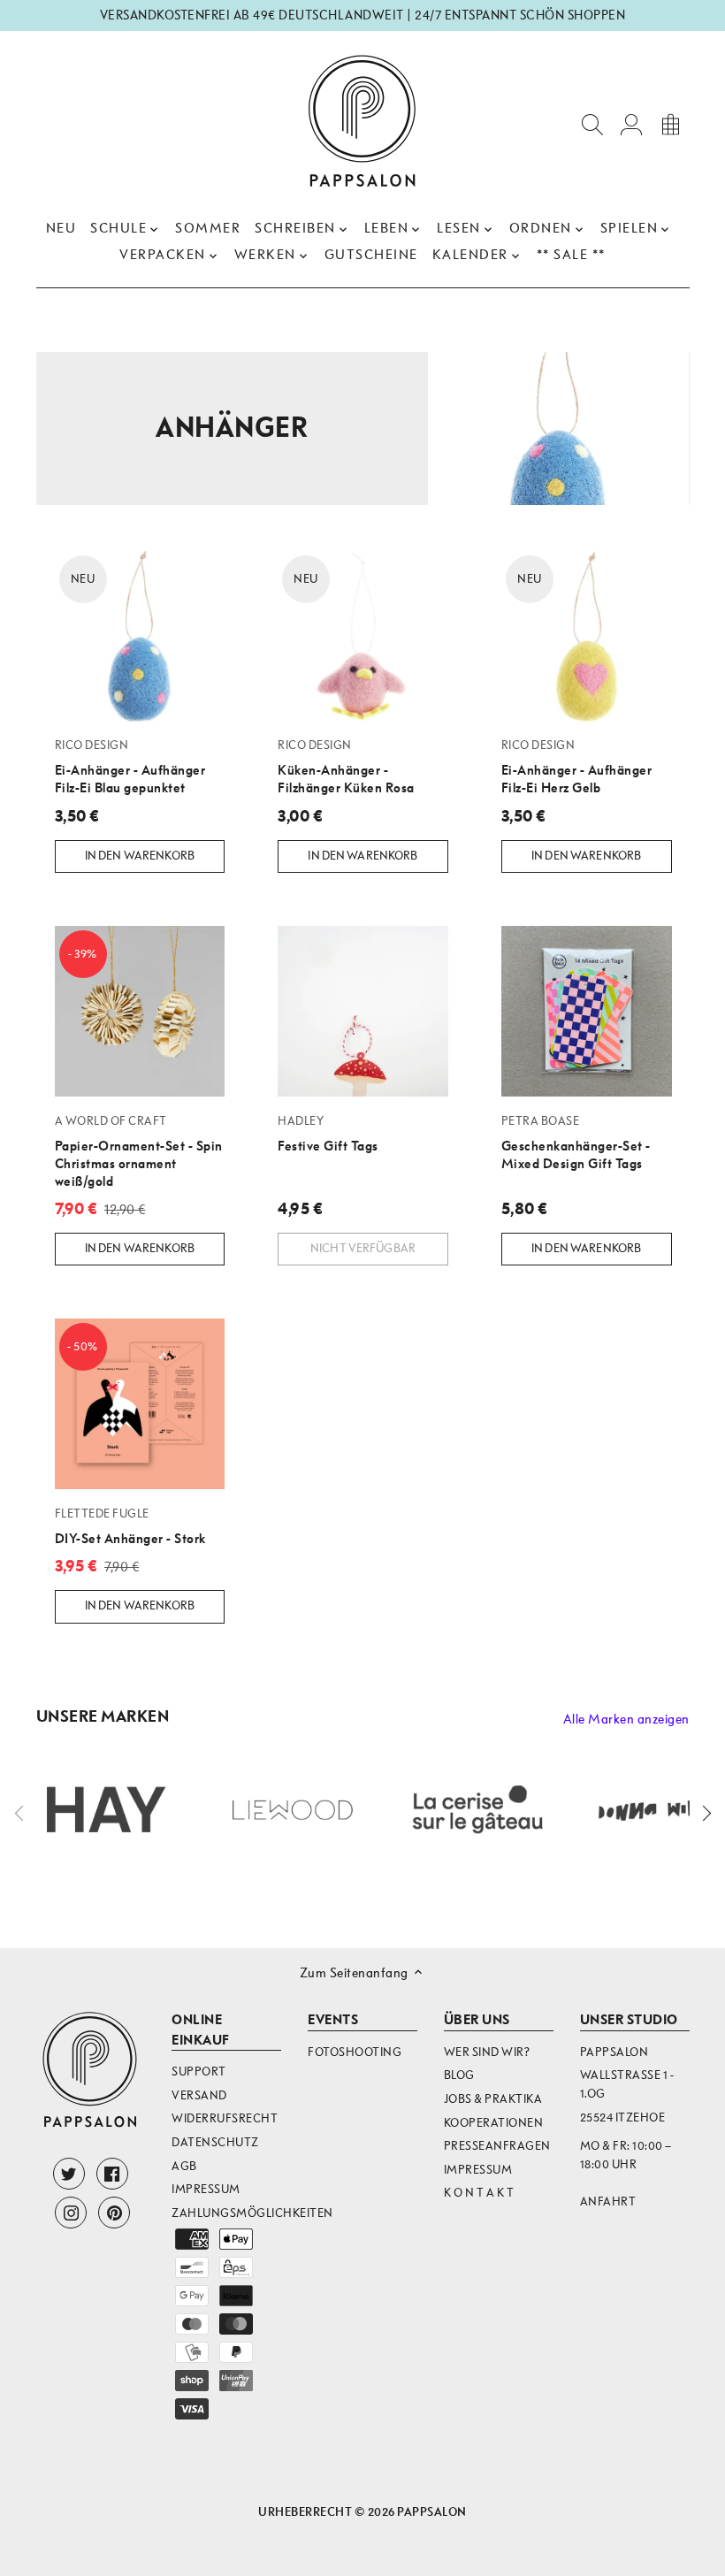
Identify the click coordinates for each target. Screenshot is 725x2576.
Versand (199, 2095)
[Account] (631, 123)
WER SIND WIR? (487, 2052)
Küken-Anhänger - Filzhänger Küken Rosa (346, 767)
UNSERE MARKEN (103, 1717)
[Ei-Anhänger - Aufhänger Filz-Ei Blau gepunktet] (140, 636)
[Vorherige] (19, 1813)
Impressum (206, 2189)
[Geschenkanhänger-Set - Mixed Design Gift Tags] (587, 1011)
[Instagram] (71, 2213)
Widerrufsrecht (225, 2118)
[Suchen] (592, 123)
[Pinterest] (114, 2213)
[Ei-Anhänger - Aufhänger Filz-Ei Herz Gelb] (587, 636)
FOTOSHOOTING (355, 2052)
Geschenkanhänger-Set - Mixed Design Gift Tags (576, 1143)
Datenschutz (215, 2142)
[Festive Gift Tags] (363, 1011)
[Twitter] (69, 2174)
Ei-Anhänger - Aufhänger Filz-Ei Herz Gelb (577, 767)
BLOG (459, 2075)
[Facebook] (112, 2174)
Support (199, 2072)
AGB (184, 2166)
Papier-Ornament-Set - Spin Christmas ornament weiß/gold (139, 1151)
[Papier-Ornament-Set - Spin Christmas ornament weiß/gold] (140, 1011)
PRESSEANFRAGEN (497, 2146)
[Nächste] (706, 1813)
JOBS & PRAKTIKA (493, 2099)
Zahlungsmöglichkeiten (252, 2213)
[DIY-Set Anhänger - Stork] (140, 1404)
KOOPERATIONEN (494, 2123)
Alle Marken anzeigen (626, 1719)
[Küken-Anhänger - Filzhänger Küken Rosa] (363, 636)
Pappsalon (432, 2512)
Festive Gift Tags (328, 1134)
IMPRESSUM (478, 2170)
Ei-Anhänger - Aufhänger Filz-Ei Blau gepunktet (130, 767)
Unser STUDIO (629, 2020)
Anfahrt (608, 2201)
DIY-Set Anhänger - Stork (130, 1526)
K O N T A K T (479, 2193)
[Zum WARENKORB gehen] (670, 123)
